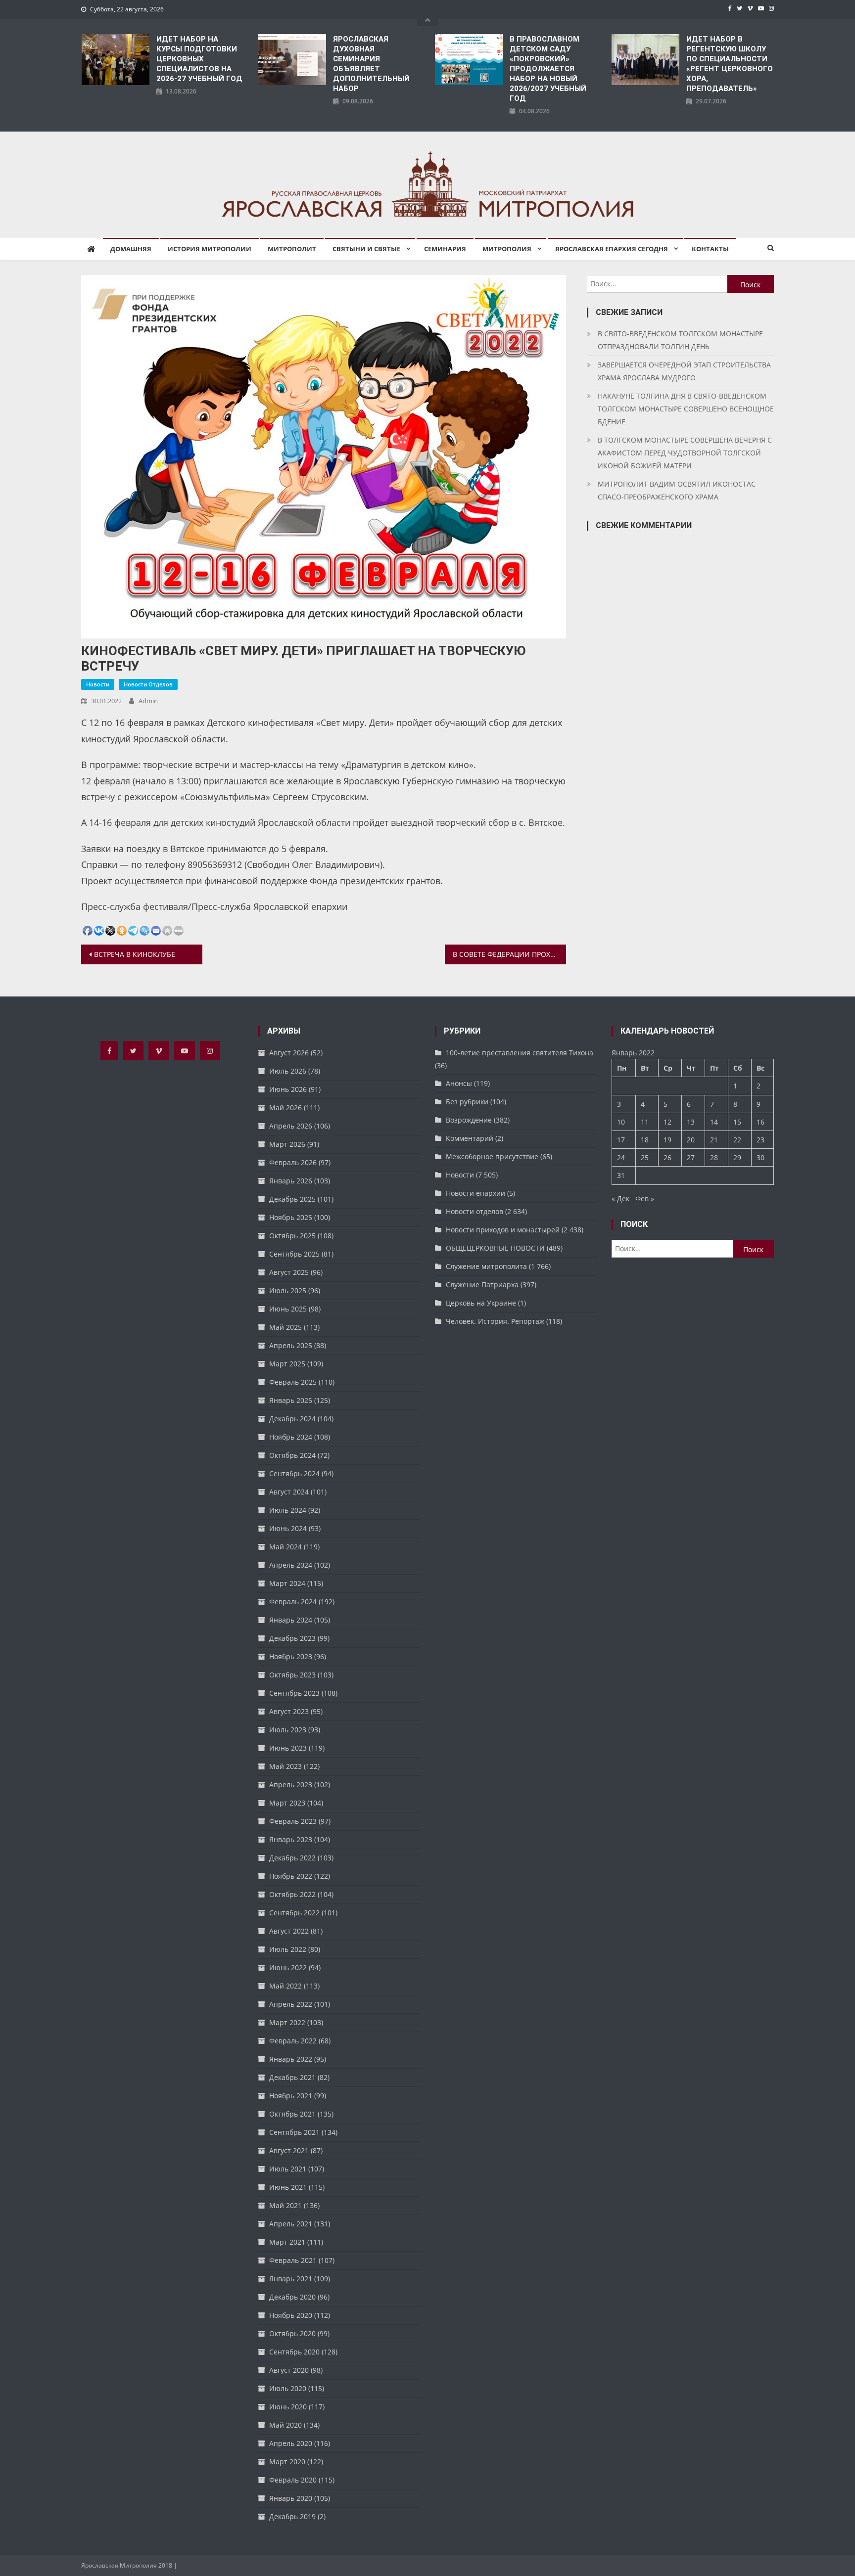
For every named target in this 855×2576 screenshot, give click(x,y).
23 (760, 1140)
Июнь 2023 (288, 1748)
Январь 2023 (291, 1839)
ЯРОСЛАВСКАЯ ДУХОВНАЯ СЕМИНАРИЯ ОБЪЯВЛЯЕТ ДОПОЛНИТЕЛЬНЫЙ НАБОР (371, 64)
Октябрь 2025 (292, 1236)
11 (645, 1122)
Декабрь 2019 (292, 2516)
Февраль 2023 (293, 1821)
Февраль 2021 (293, 2260)
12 (667, 1122)
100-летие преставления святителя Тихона (520, 1053)
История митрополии (210, 249)
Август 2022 (289, 1931)
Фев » (645, 1198)
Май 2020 (285, 2425)
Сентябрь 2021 (294, 2132)
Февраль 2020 (293, 2480)
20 (691, 1140)
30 (760, 1157)
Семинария (445, 249)
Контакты (710, 249)
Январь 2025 (291, 1400)
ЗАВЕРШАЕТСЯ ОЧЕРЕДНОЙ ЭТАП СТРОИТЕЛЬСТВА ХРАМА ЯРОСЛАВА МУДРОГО (684, 371)
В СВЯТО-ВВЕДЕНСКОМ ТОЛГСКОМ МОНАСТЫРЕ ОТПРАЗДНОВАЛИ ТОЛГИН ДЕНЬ (680, 340)
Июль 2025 (288, 1290)
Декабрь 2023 (292, 1638)
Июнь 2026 (288, 1089)
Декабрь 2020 (292, 2297)
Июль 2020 (288, 2388)
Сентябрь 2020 (294, 2352)
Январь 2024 (291, 1620)
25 (645, 1157)
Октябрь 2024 (292, 1455)
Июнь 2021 (288, 2187)
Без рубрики (467, 1102)
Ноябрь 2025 (291, 1217)
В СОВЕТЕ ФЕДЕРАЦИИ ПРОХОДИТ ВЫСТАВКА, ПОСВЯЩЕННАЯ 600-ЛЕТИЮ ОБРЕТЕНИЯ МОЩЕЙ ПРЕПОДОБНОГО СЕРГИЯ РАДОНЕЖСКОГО (509, 954)
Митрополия (507, 249)
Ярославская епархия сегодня (612, 249)
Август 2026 (289, 1053)
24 (621, 1157)
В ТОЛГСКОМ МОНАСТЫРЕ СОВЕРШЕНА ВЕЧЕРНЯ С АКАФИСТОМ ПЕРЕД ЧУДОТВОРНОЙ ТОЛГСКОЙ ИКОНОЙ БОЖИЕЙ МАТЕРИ (685, 453)
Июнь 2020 (288, 2407)
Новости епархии (475, 1193)
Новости (98, 684)
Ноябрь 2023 (291, 1656)
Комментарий (470, 1138)
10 (621, 1122)
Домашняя (131, 249)
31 (621, 1175)
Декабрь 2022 (292, 1858)
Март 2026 (287, 1144)
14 (714, 1122)
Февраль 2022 (293, 2041)
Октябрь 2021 (292, 2114)
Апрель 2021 (291, 2224)
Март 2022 (287, 2022)
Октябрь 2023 (292, 1675)
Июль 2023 (288, 1730)
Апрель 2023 (291, 1785)
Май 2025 (285, 1327)
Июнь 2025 (288, 1309)
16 (760, 1122)
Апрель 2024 (291, 1565)
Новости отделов (148, 684)
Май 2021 (285, 2205)
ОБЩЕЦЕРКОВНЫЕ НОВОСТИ (495, 1248)
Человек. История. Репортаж (495, 1321)
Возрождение (469, 1120)
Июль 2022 (288, 1949)
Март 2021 (287, 2242)
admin (148, 701)
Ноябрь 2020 (291, 2315)
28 (714, 1157)
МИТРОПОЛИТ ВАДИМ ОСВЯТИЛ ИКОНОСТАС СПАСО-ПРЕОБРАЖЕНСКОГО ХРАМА (677, 490)
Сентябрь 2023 (294, 1693)
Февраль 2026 (293, 1162)
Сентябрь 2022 (294, 1913)
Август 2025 (289, 1272)
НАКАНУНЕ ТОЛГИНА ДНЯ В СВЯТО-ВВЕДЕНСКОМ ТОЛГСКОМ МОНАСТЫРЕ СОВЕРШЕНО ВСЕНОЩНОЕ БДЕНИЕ (686, 409)
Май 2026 (285, 1107)
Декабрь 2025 (292, 1199)
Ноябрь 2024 (291, 1437)
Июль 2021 (288, 2169)
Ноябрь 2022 (291, 1876)
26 (667, 1157)
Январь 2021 (291, 2279)
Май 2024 (285, 1547)
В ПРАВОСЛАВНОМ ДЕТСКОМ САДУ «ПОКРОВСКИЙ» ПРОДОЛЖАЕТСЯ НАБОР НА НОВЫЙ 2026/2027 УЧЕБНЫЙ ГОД (548, 69)
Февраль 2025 (293, 1382)
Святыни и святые (366, 249)
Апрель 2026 (291, 1126)
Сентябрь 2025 (294, 1254)
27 (691, 1157)
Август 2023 (289, 1711)
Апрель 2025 (291, 1345)
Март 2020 (287, 2462)
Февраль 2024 (293, 1602)
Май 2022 (285, 1986)
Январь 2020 (291, 2498)
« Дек (620, 1198)
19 (667, 1140)
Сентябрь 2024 (294, 1473)
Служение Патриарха (482, 1285)
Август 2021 (289, 2150)
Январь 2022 (291, 2059)
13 (691, 1122)
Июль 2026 (288, 1071)
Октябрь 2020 (292, 2333)
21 (714, 1140)
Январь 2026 (291, 1181)
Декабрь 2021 (292, 2077)
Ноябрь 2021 (291, 2096)
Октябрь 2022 (292, 1894)
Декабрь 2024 (292, 1419)
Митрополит (292, 249)
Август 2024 (289, 1492)
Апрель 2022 (291, 2004)
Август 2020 (289, 2370)
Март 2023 (287, 1803)
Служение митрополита (486, 1266)
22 (737, 1140)
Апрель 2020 (291, 2443)
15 (737, 1122)
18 (645, 1140)
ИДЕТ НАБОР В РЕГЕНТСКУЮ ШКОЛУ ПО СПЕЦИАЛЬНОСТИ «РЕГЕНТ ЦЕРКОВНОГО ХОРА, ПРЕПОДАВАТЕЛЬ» (730, 64)
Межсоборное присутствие (492, 1156)
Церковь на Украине (481, 1303)
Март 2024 (287, 1583)
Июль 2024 (288, 1510)
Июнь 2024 (288, 1528)
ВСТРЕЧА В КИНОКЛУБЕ (135, 954)
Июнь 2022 (288, 1967)
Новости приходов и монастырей (503, 1230)
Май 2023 (285, 1766)
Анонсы (459, 1083)
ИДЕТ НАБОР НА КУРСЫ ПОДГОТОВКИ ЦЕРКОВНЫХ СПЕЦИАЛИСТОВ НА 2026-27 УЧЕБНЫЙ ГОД (199, 59)
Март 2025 (287, 1364)
